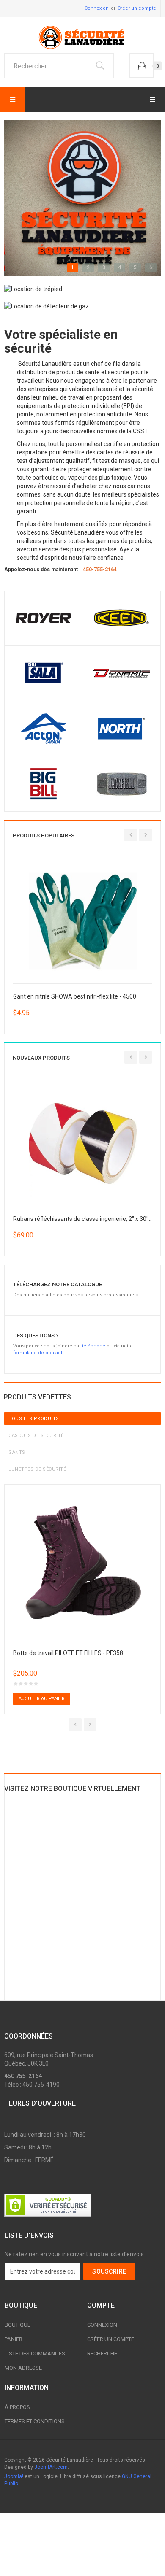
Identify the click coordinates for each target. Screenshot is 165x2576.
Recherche (102, 2353)
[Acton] (44, 728)
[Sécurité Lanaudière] (82, 37)
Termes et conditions (35, 2421)
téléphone (94, 1346)
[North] (121, 728)
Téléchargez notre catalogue (58, 1284)
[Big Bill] (44, 783)
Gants (17, 1452)
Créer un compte (137, 8)
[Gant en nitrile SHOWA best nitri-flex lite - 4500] (83, 921)
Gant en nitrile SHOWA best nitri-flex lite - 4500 (75, 996)
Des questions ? (36, 1335)
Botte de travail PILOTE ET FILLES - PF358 (68, 1653)
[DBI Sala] (44, 673)
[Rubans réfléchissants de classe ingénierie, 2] (83, 1143)
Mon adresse (23, 2368)
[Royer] (44, 618)
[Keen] (121, 618)
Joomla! (14, 2476)
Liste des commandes (35, 2353)
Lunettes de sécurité (37, 1469)
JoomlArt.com (51, 2467)
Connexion (97, 8)
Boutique (18, 2325)
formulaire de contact (38, 1353)
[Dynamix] (121, 673)
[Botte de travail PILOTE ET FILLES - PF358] (82, 1561)
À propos (17, 2407)
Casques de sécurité (36, 1435)
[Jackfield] (121, 783)
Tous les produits (34, 1419)
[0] (142, 66)
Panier (14, 2339)
